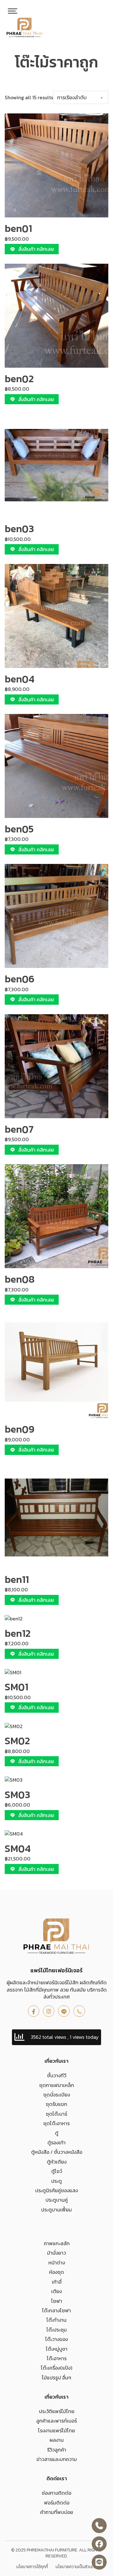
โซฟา (57, 2301)
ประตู (56, 2181)
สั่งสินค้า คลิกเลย (36, 249)
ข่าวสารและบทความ (57, 2459)
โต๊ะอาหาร (57, 2358)
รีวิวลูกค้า (57, 2450)
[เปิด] (13, 11)
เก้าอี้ (57, 2282)
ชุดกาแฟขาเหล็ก (57, 2085)
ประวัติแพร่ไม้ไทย (57, 2411)
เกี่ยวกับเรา (56, 2061)
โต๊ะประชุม (57, 2330)
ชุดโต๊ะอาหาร (56, 2123)
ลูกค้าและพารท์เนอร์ (56, 2421)
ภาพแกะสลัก (57, 2243)
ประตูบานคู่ (57, 2200)
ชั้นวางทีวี (57, 2075)
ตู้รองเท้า (56, 2142)
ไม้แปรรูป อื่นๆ (56, 2378)
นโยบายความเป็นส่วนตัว (76, 2567)
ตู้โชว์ (57, 2171)
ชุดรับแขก (56, 2104)
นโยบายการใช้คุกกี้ (32, 2567)
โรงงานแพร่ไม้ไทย (56, 2430)
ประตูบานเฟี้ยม (56, 2210)
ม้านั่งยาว (56, 2253)
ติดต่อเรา (57, 2478)
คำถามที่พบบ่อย (57, 2512)
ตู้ (57, 2133)
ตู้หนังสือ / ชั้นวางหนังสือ (57, 2152)
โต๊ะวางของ (56, 2339)
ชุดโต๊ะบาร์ (56, 2114)
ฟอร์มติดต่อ (57, 2503)
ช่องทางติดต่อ (56, 2493)
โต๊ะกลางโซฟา (56, 2310)
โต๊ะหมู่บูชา (57, 2349)
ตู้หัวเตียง (57, 2162)
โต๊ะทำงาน (56, 2320)
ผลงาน (57, 2440)
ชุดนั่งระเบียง (57, 2095)
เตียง (56, 2291)
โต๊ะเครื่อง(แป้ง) (56, 2368)
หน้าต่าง (57, 2263)
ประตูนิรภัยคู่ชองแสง (56, 2190)
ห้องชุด (56, 2272)
